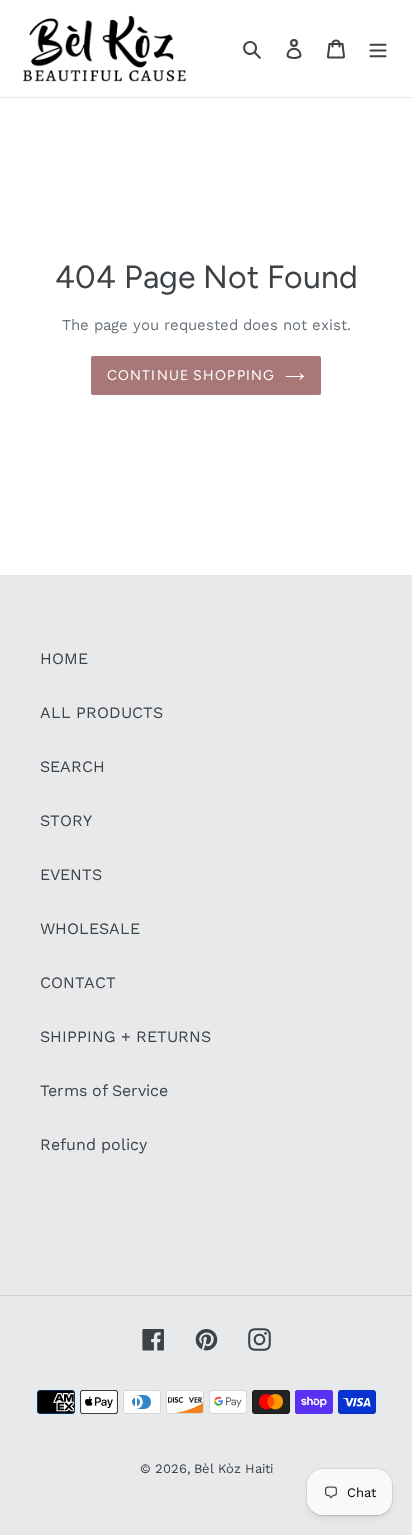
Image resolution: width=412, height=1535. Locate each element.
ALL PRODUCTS (101, 712)
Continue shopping (191, 375)
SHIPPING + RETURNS (125, 1036)
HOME (64, 658)
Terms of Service (104, 1090)
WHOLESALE (90, 928)
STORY (66, 820)
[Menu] (378, 48)
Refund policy (93, 1144)
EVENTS (71, 874)
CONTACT (78, 982)
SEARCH (72, 766)
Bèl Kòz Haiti (233, 1468)
